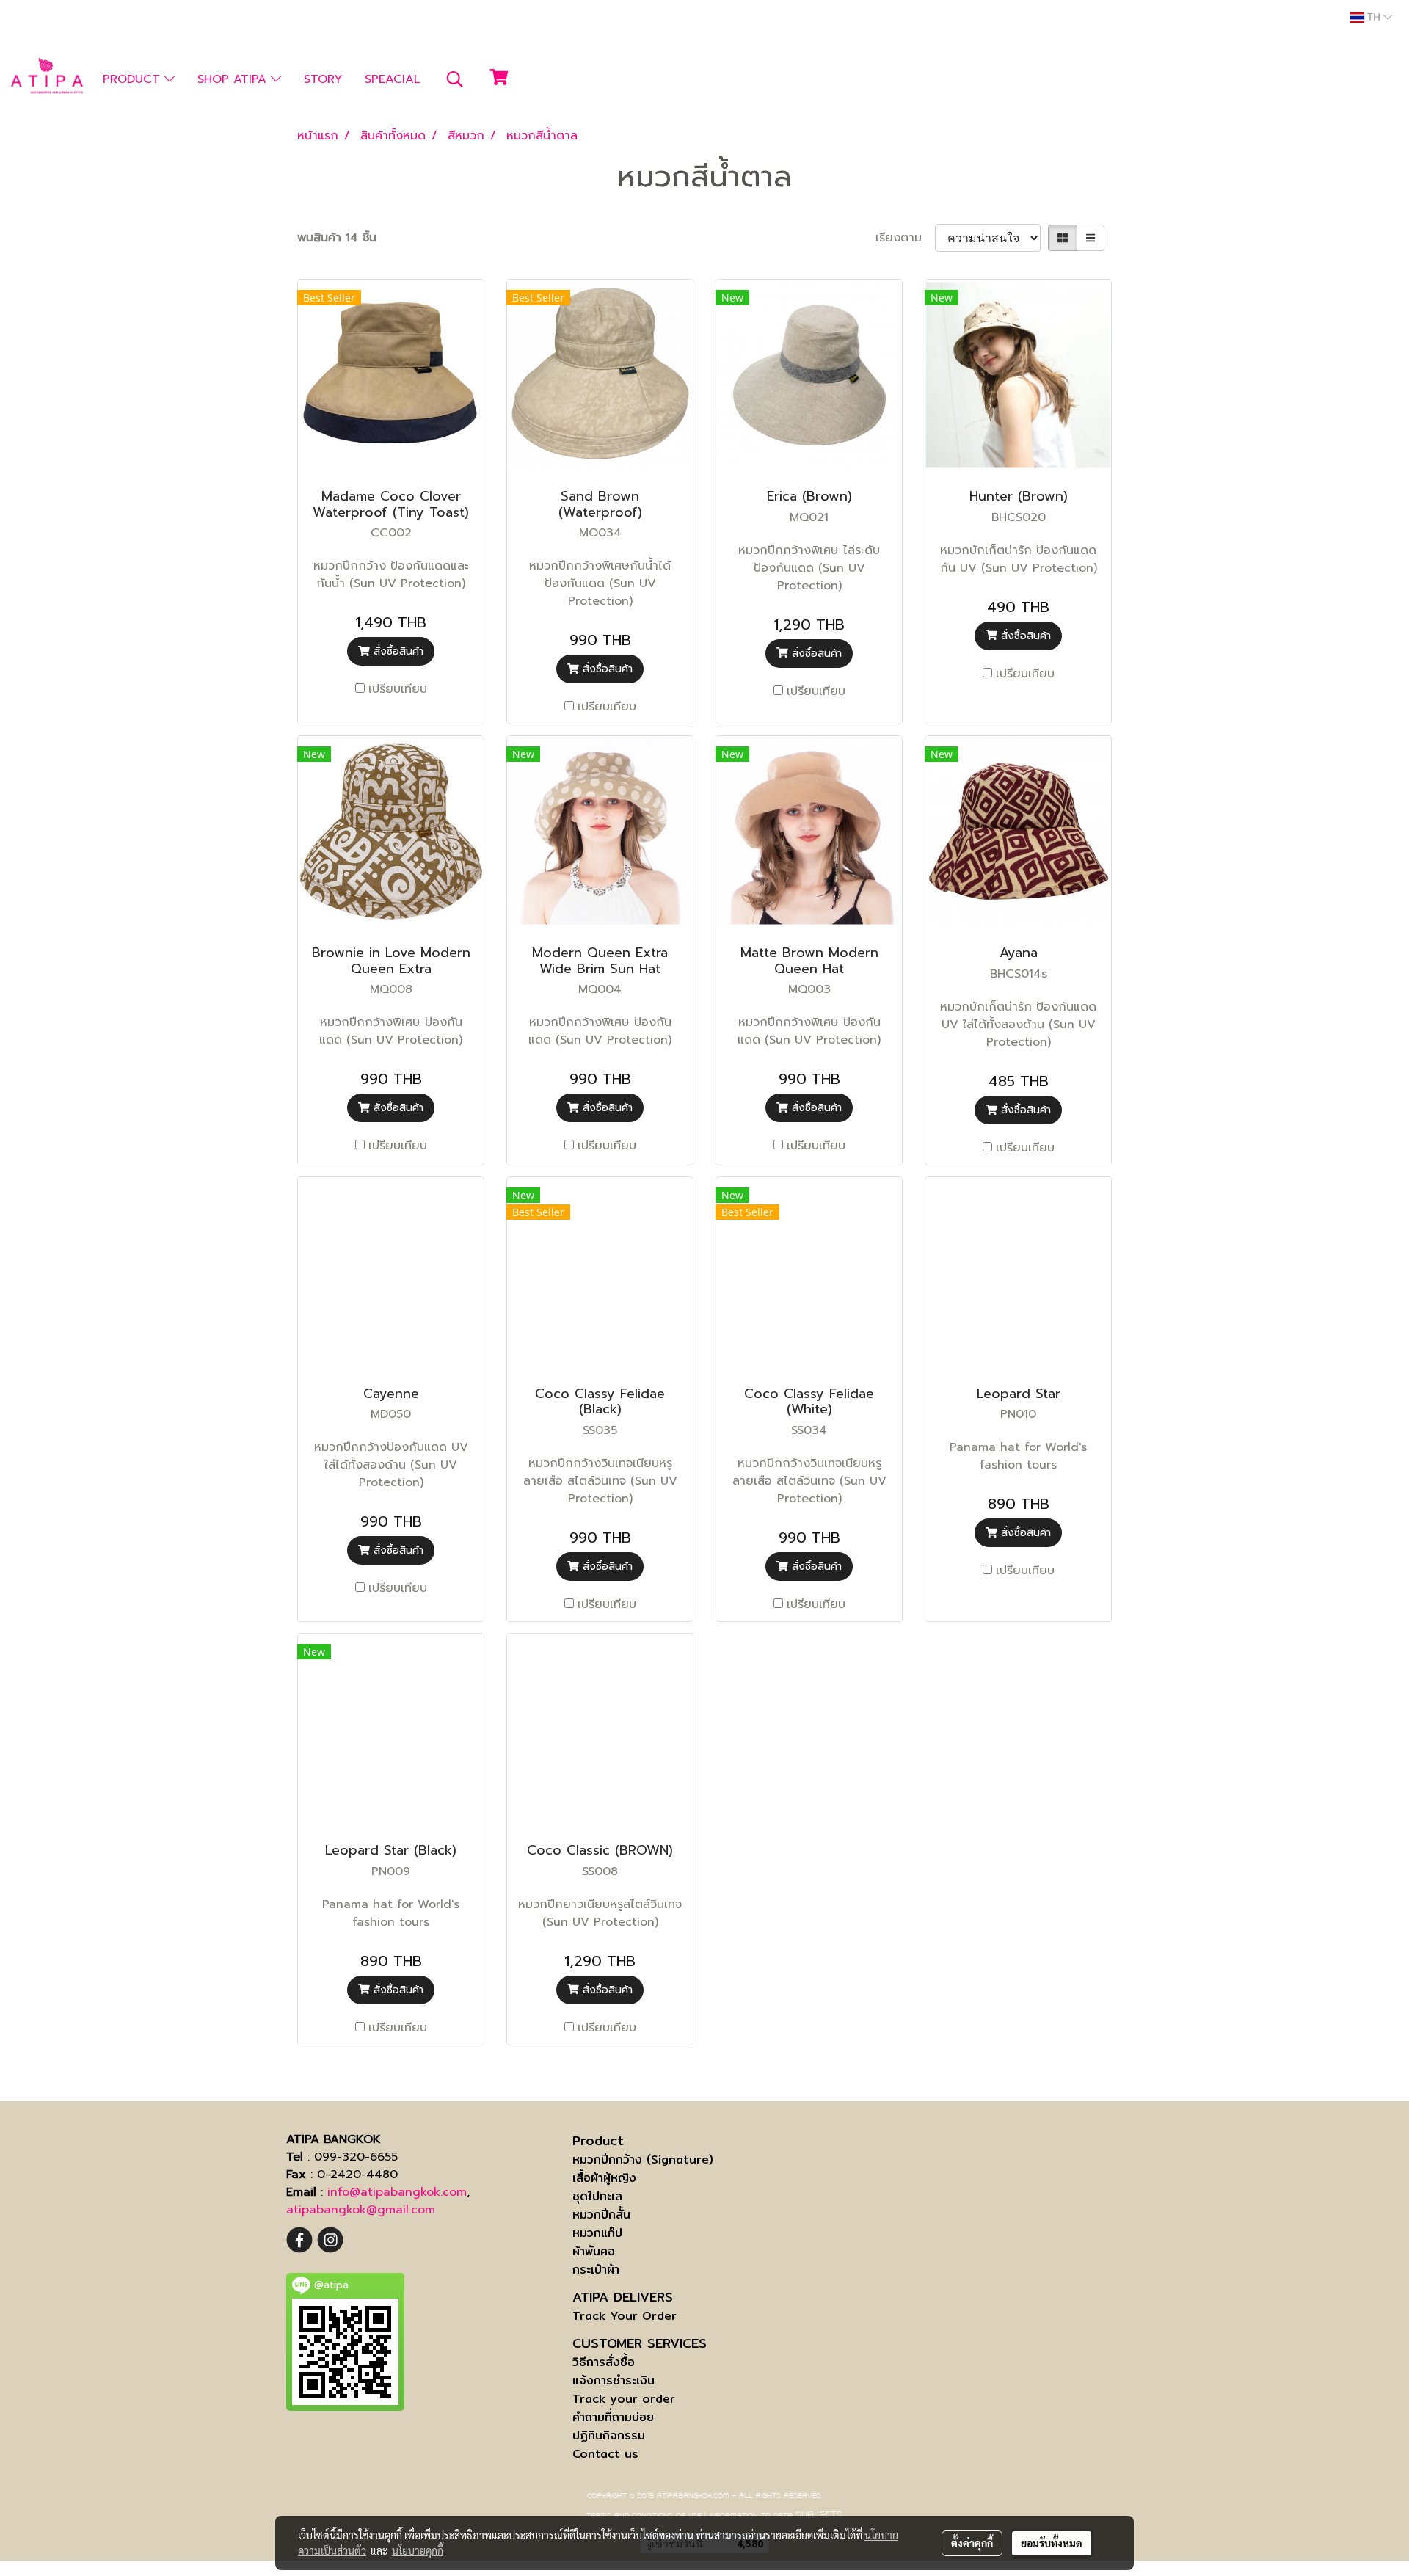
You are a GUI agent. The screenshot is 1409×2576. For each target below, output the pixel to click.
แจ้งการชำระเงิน (614, 2380)
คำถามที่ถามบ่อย (613, 2417)
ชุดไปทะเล (597, 2196)
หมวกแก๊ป (597, 2233)
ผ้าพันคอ (594, 2251)
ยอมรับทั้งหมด (1052, 2543)
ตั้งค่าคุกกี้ (972, 2543)
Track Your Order (625, 2316)
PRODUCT (134, 79)
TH (1374, 18)
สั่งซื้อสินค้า (397, 651)
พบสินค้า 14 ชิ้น (337, 238)
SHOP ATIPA (234, 79)
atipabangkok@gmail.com (361, 2210)
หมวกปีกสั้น (601, 2215)
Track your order (624, 2399)
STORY (323, 79)
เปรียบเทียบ (398, 689)
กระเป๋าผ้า (596, 2270)
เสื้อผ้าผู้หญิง (604, 2178)
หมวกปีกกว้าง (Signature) (643, 2160)
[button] (455, 79)
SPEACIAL (393, 79)
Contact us (605, 2454)
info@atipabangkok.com (397, 2192)
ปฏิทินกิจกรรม (609, 2435)
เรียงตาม (905, 238)
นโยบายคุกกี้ (418, 2550)
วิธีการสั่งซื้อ (604, 2362)
